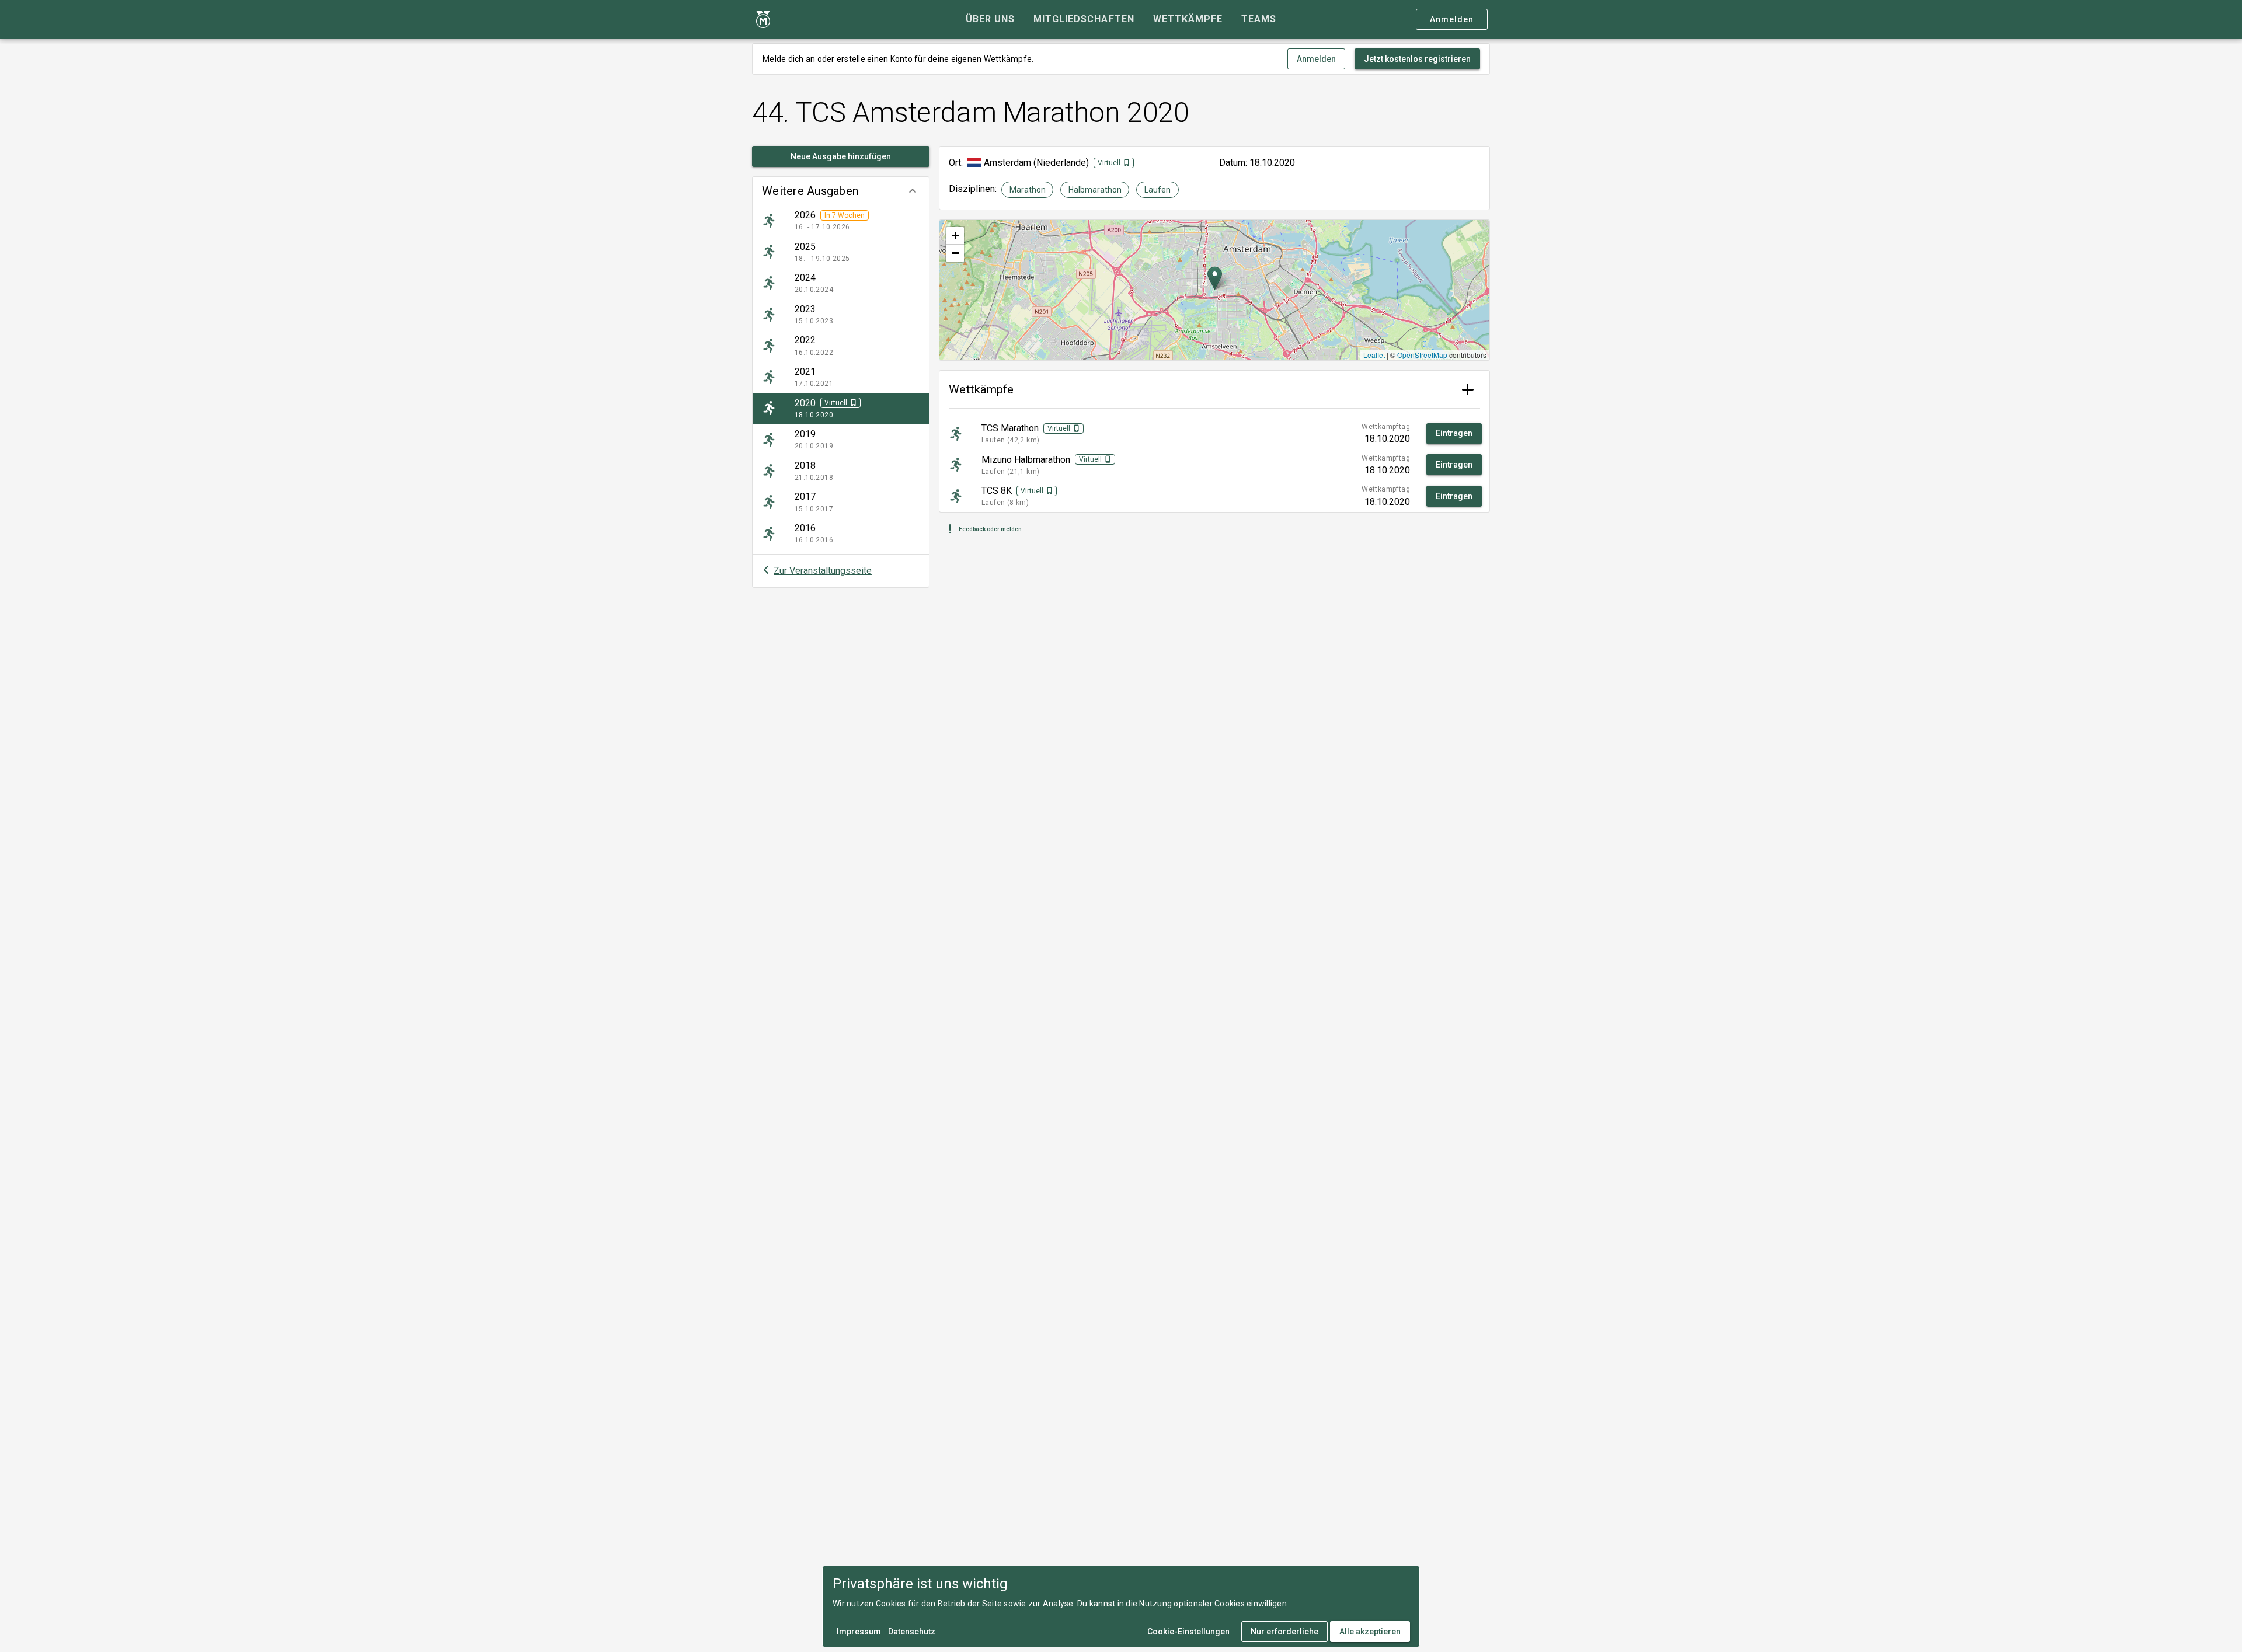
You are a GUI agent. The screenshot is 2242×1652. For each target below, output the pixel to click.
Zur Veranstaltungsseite (823, 571)
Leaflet (1374, 355)
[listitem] (841, 221)
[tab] (990, 19)
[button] (841, 191)
